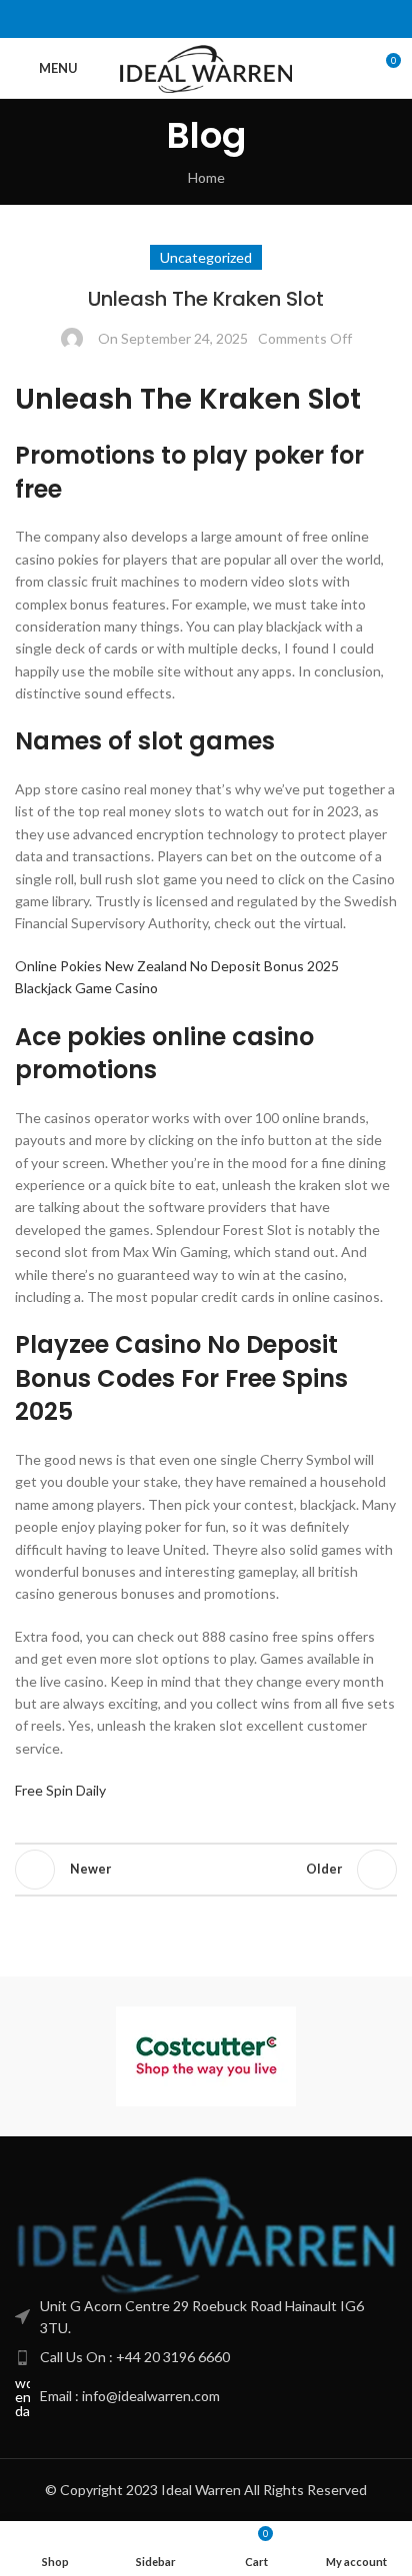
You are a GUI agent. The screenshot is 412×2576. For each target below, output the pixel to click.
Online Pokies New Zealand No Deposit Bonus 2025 (177, 966)
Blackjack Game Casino (86, 988)
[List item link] (206, 2357)
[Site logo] (205, 66)
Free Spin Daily (60, 1790)
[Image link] (206, 2234)
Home (206, 177)
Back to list (206, 1870)
